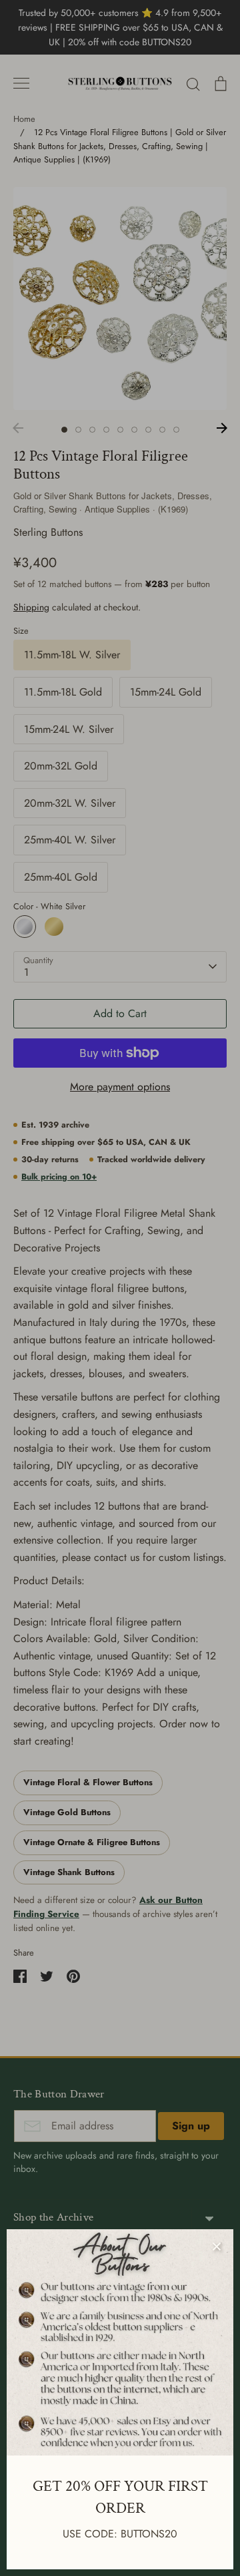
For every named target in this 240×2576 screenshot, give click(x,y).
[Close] (217, 2246)
